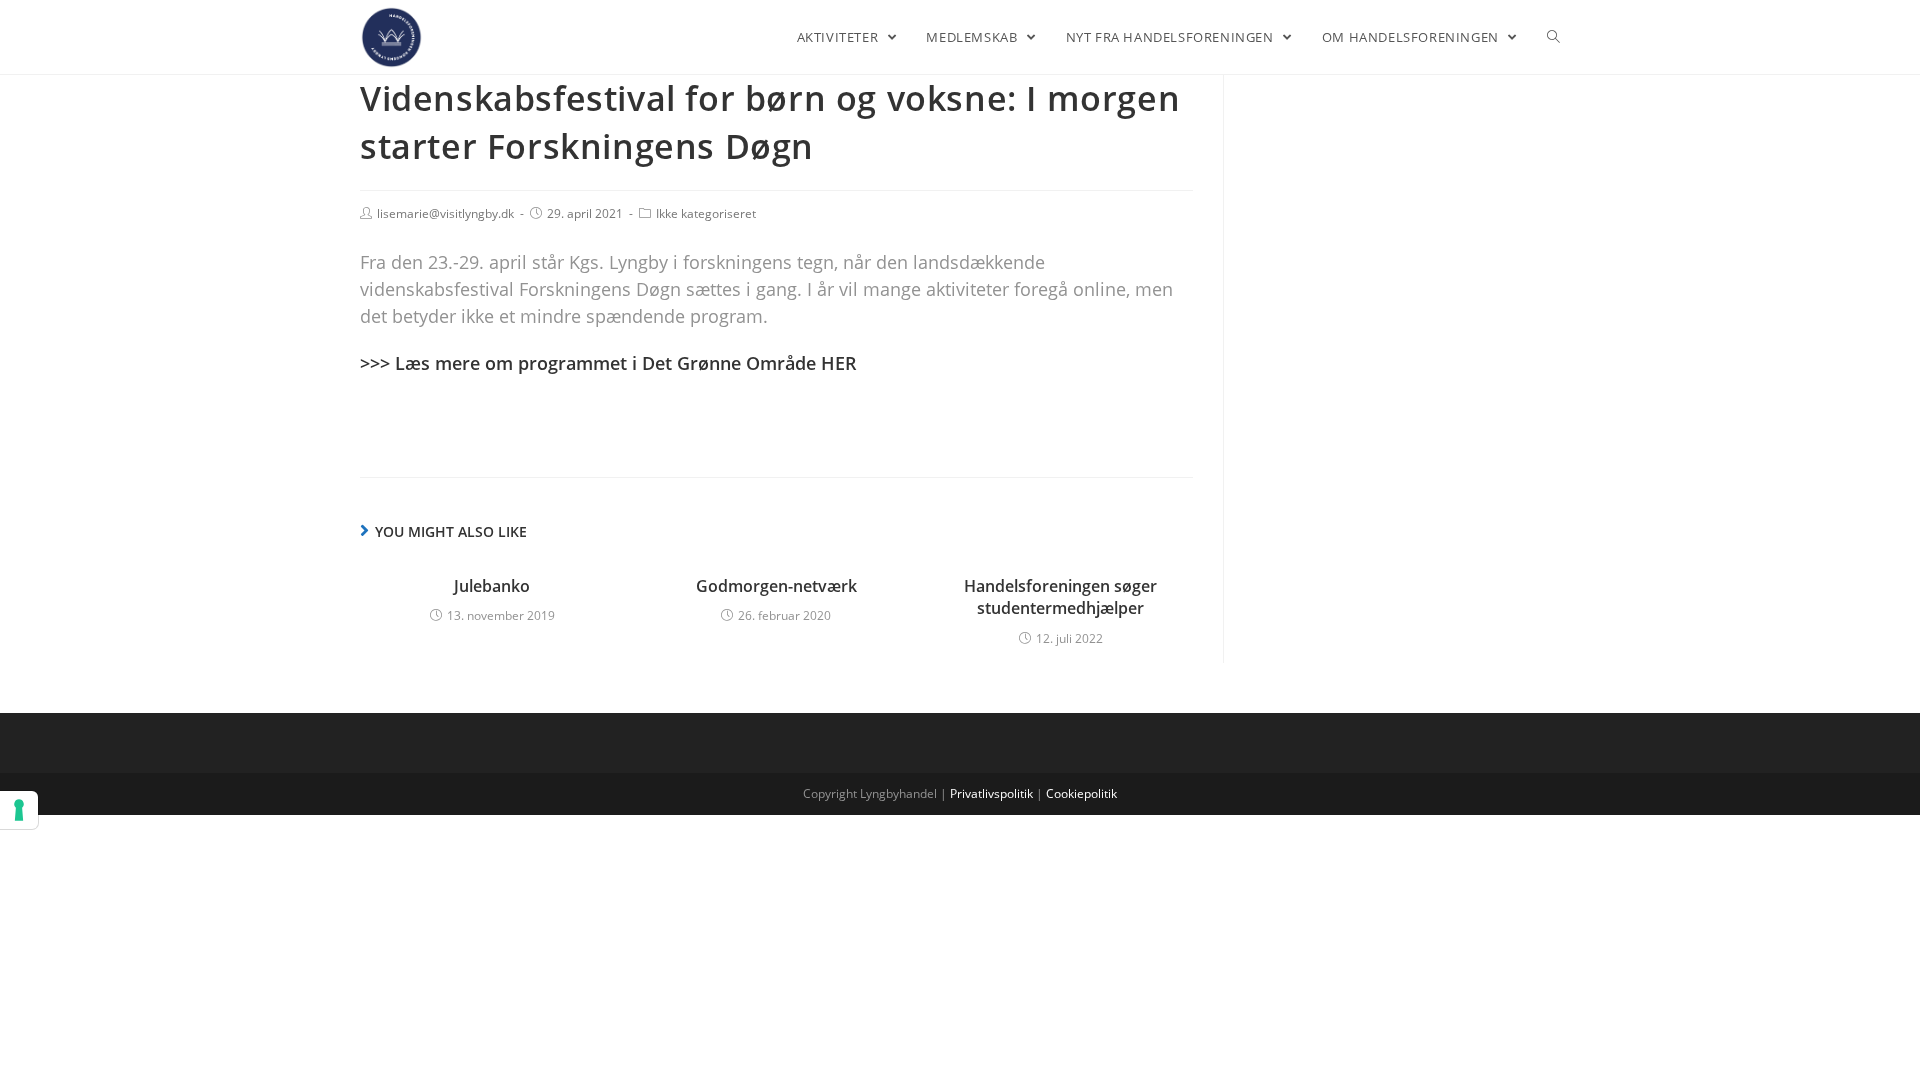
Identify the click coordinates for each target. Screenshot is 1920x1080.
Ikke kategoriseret (706, 213)
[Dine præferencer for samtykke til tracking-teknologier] (19, 810)
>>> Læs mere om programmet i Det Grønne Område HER (608, 363)
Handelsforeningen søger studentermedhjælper (1060, 597)
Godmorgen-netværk (776, 586)
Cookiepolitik (1081, 793)
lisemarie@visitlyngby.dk (445, 213)
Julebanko (492, 586)
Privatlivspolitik (991, 793)
